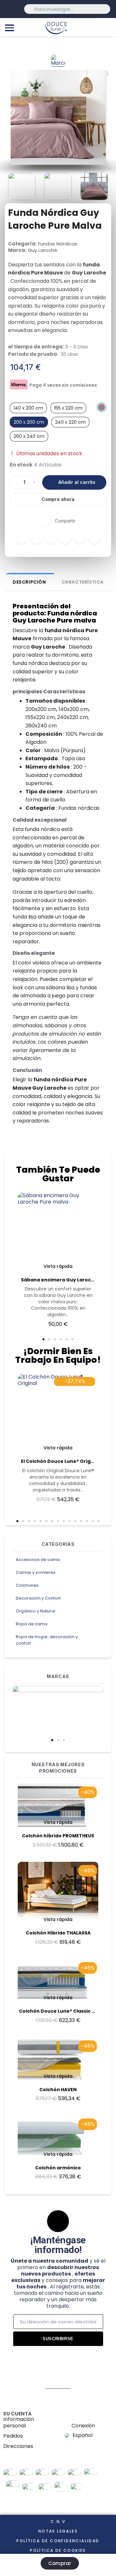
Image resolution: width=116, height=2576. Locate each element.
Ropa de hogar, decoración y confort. (47, 1640)
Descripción (29, 582)
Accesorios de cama (38, 1560)
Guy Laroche (43, 250)
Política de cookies (58, 2550)
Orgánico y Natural (35, 1611)
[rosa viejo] (101, 407)
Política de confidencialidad (58, 2541)
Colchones (27, 1585)
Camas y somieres (36, 1572)
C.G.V (58, 2521)
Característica (83, 582)
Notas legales (58, 2531)
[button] (52, 1740)
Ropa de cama (32, 1624)
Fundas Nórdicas (58, 244)
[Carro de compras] (108, 27)
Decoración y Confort (38, 1598)
